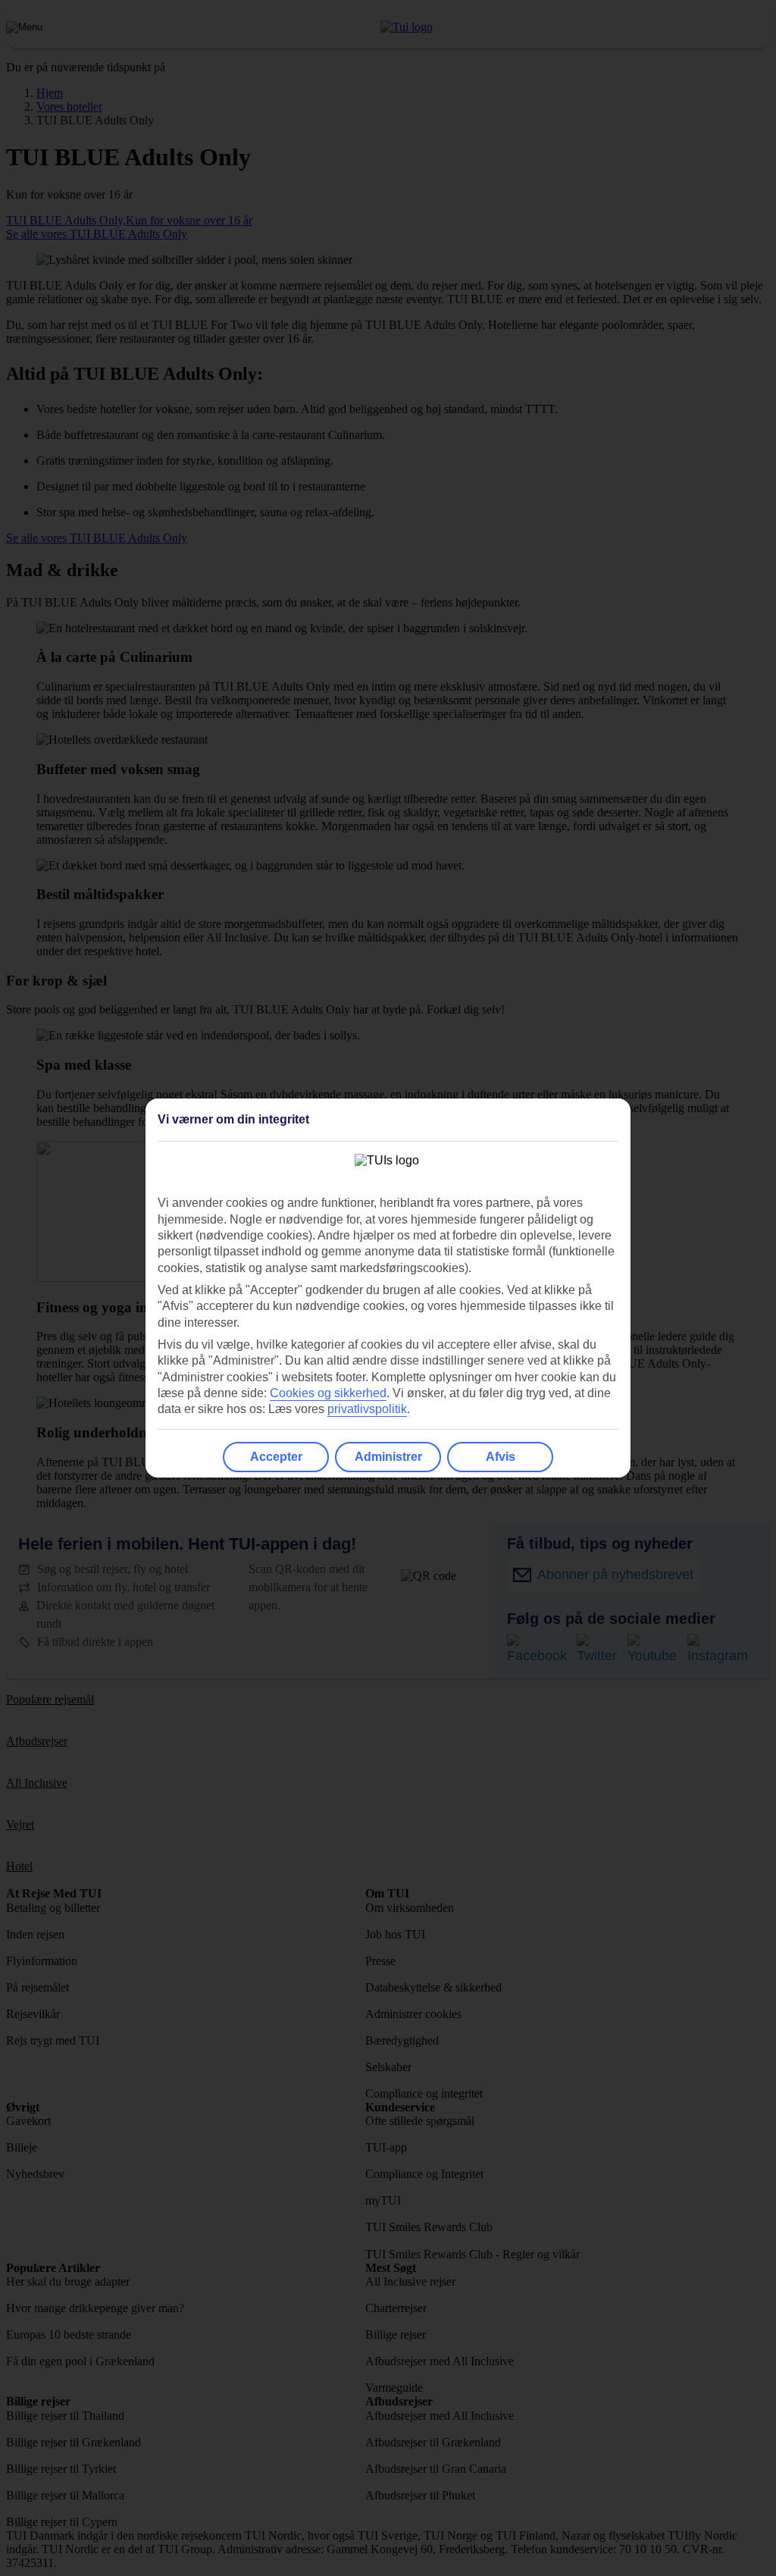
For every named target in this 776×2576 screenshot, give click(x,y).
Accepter (276, 1457)
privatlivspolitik (367, 1409)
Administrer (388, 1457)
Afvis (501, 1457)
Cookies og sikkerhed (328, 1393)
